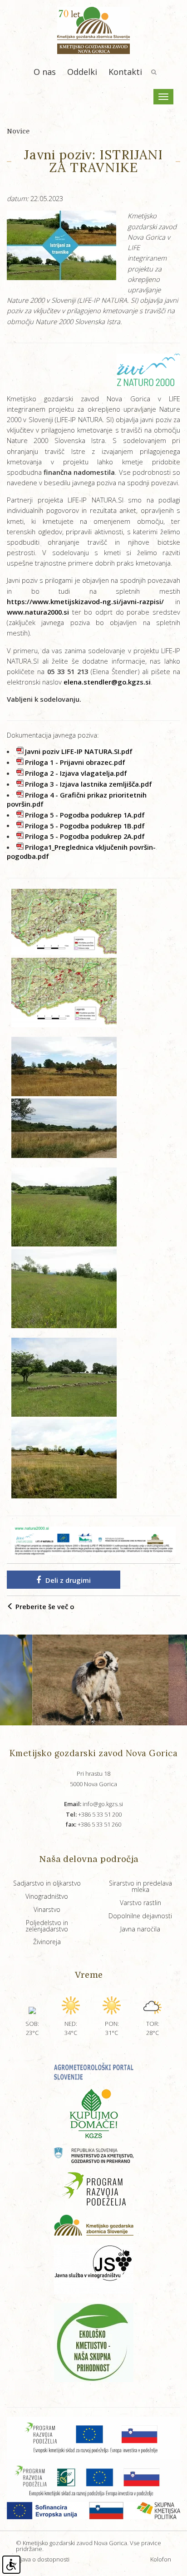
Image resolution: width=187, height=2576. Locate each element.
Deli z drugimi (68, 1580)
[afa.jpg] (68, 1680)
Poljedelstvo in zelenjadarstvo (47, 1926)
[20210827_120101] (64, 1065)
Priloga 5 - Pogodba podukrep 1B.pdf (85, 825)
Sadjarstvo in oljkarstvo (47, 1883)
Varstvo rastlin (140, 1903)
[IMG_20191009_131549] (64, 1458)
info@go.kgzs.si (93, 1804)
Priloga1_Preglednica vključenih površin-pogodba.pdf (81, 852)
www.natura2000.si (38, 612)
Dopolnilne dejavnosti (140, 1916)
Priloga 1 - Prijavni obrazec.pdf (75, 762)
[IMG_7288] (64, 1206)
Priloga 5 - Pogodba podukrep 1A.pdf (85, 815)
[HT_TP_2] (64, 991)
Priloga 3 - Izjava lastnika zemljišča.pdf (89, 784)
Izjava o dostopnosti (43, 2559)
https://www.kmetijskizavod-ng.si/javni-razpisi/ (85, 601)
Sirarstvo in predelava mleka (140, 1886)
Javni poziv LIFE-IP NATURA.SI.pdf (79, 751)
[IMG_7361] (64, 1376)
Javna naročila (140, 1929)
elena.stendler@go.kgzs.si (107, 682)
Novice (18, 131)
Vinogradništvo (47, 1896)
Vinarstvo (47, 1909)
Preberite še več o (44, 1606)
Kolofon (161, 2559)
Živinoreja (47, 1942)
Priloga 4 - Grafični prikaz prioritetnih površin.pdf (77, 799)
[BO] (64, 921)
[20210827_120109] (64, 1128)
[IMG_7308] (64, 1288)
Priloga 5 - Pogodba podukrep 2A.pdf (85, 836)
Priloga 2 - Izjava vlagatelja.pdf (76, 773)
